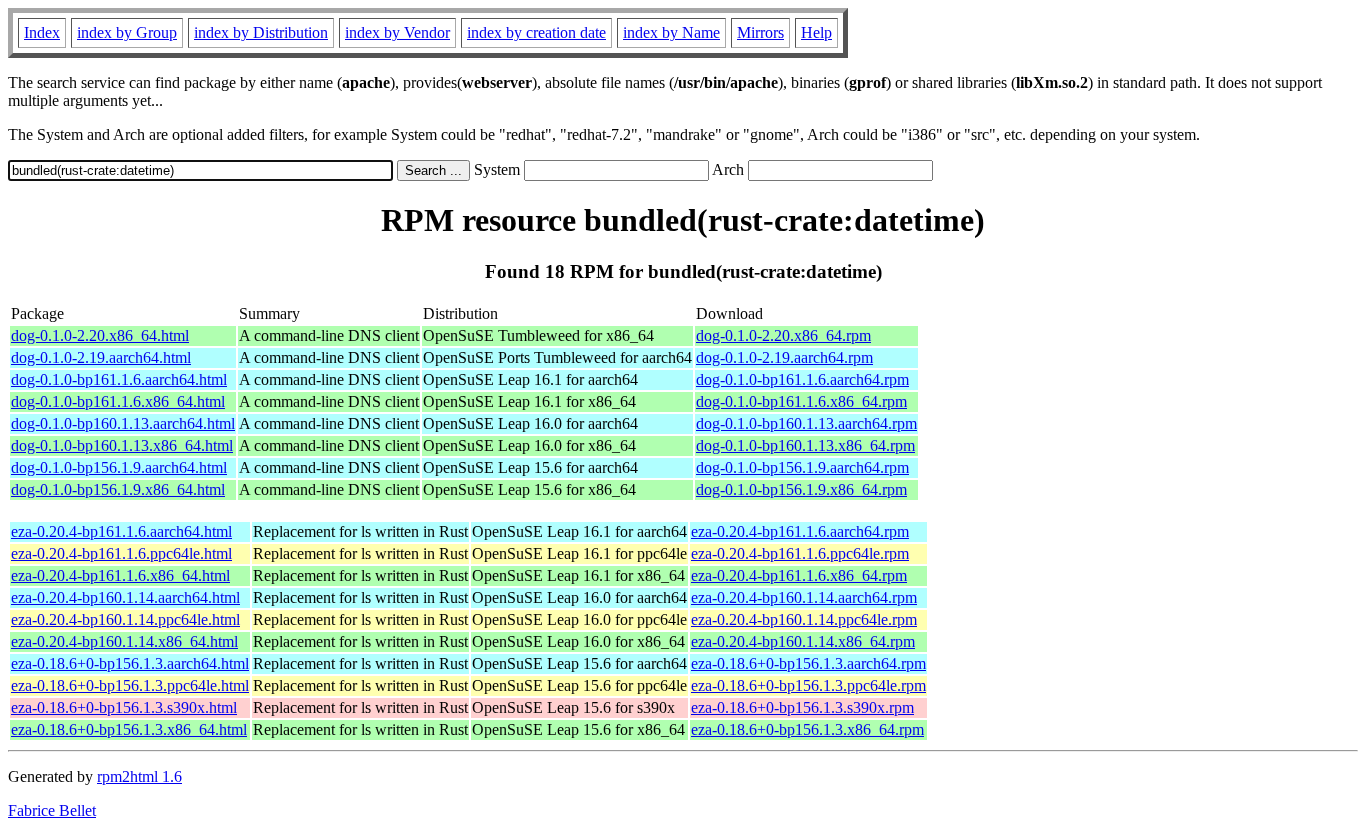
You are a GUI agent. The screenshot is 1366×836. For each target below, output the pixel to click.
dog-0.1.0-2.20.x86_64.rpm (783, 335)
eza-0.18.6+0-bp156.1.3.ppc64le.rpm (808, 685)
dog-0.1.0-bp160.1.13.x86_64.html (122, 445)
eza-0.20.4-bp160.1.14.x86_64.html (124, 641)
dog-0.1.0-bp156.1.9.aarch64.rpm (802, 467)
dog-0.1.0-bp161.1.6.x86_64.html (118, 401)
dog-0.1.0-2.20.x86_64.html (100, 335)
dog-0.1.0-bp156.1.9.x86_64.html (118, 489)
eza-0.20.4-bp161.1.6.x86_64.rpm (799, 575)
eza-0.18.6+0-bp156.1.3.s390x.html (124, 707)
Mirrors (760, 32)
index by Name (671, 32)
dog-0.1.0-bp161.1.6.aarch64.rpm (802, 379)
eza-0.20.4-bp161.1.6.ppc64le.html (121, 553)
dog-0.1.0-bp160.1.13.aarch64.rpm (806, 423)
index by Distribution (261, 32)
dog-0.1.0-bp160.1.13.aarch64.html (123, 423)
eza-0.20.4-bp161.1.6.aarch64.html (121, 531)
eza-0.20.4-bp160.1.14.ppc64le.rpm (804, 619)
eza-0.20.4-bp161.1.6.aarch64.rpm (800, 531)
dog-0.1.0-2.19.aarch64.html (101, 357)
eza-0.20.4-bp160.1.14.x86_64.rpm (803, 641)
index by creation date (536, 32)
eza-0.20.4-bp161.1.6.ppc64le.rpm (800, 553)
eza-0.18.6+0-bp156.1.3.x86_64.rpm (807, 729)
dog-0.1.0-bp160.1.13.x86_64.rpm (805, 445)
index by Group (127, 32)
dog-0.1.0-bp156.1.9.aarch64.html (119, 467)
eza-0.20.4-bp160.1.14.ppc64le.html (125, 619)
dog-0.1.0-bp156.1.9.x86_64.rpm (801, 489)
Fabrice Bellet (52, 810)
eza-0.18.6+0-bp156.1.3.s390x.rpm (802, 707)
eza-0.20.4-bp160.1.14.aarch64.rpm (804, 597)
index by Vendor (397, 32)
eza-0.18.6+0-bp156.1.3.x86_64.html (129, 729)
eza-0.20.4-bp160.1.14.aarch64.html (125, 597)
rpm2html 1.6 (139, 776)
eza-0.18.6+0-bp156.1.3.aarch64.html (130, 663)
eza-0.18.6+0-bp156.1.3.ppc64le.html (130, 685)
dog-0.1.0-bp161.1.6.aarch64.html (119, 379)
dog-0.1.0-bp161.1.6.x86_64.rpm (801, 401)
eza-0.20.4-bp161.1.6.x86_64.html (120, 575)
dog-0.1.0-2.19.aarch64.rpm (784, 357)
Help (816, 32)
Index (42, 32)
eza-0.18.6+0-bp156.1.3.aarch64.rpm (808, 663)
